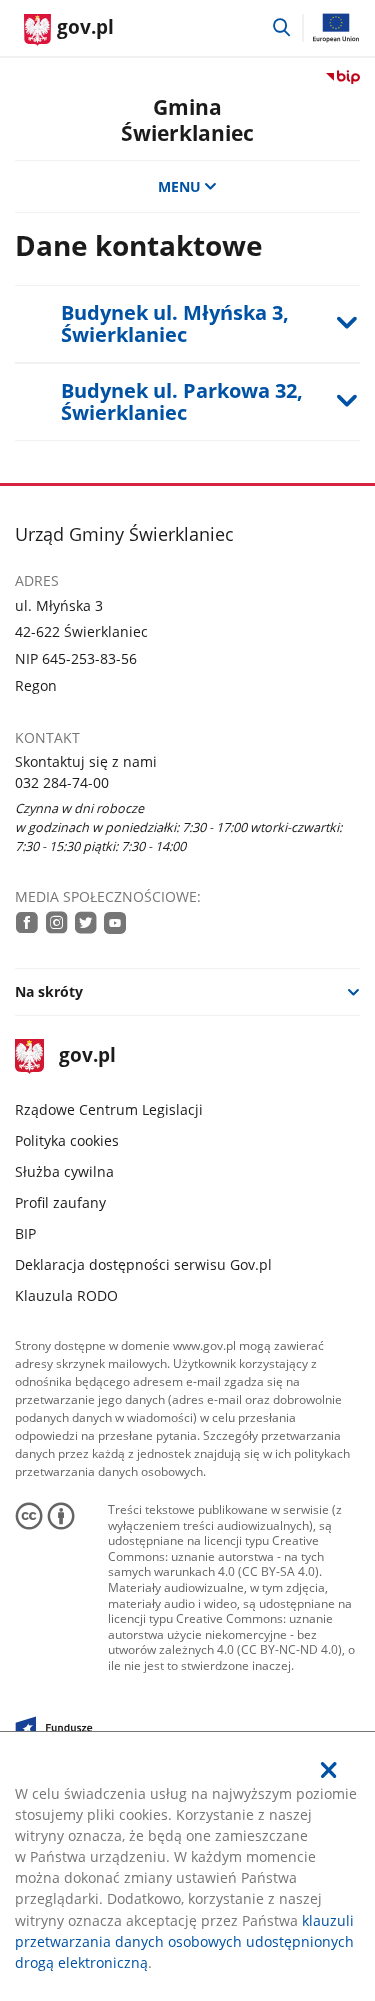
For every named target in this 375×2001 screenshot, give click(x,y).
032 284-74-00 (62, 782)
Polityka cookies (67, 1140)
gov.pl (86, 1056)
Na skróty (49, 991)
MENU (179, 186)
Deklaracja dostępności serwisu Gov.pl (143, 1264)
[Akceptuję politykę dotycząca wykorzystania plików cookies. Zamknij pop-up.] (329, 1770)
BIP (25, 1233)
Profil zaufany (60, 1202)
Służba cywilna (64, 1171)
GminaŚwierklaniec (187, 119)
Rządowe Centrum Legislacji (109, 1109)
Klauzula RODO (66, 1295)
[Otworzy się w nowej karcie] (27, 922)
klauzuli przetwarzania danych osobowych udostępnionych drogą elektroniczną (184, 1941)
